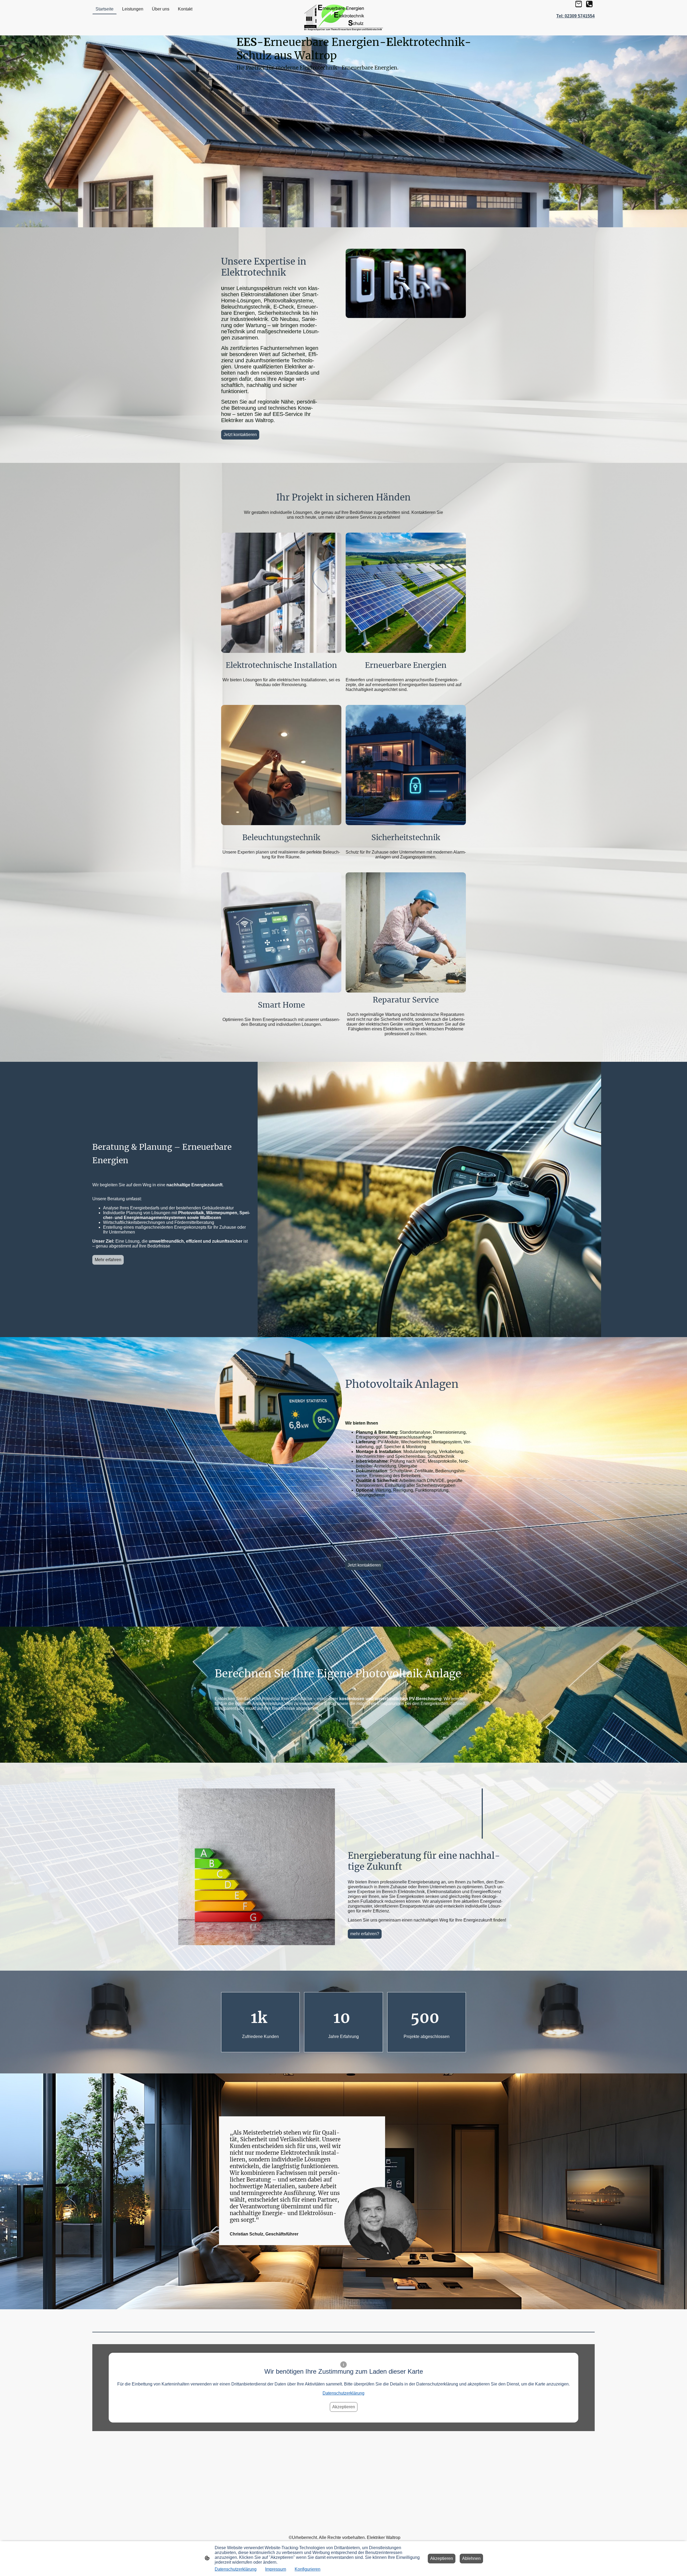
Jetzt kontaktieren (240, 435)
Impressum (276, 2569)
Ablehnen (471, 2558)
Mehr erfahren (108, 1260)
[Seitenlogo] (344, 18)
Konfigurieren (308, 2569)
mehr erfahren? (365, 1934)
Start (354, 1723)
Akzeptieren (344, 2407)
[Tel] (589, 4)
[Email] (579, 4)
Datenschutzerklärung (343, 2393)
